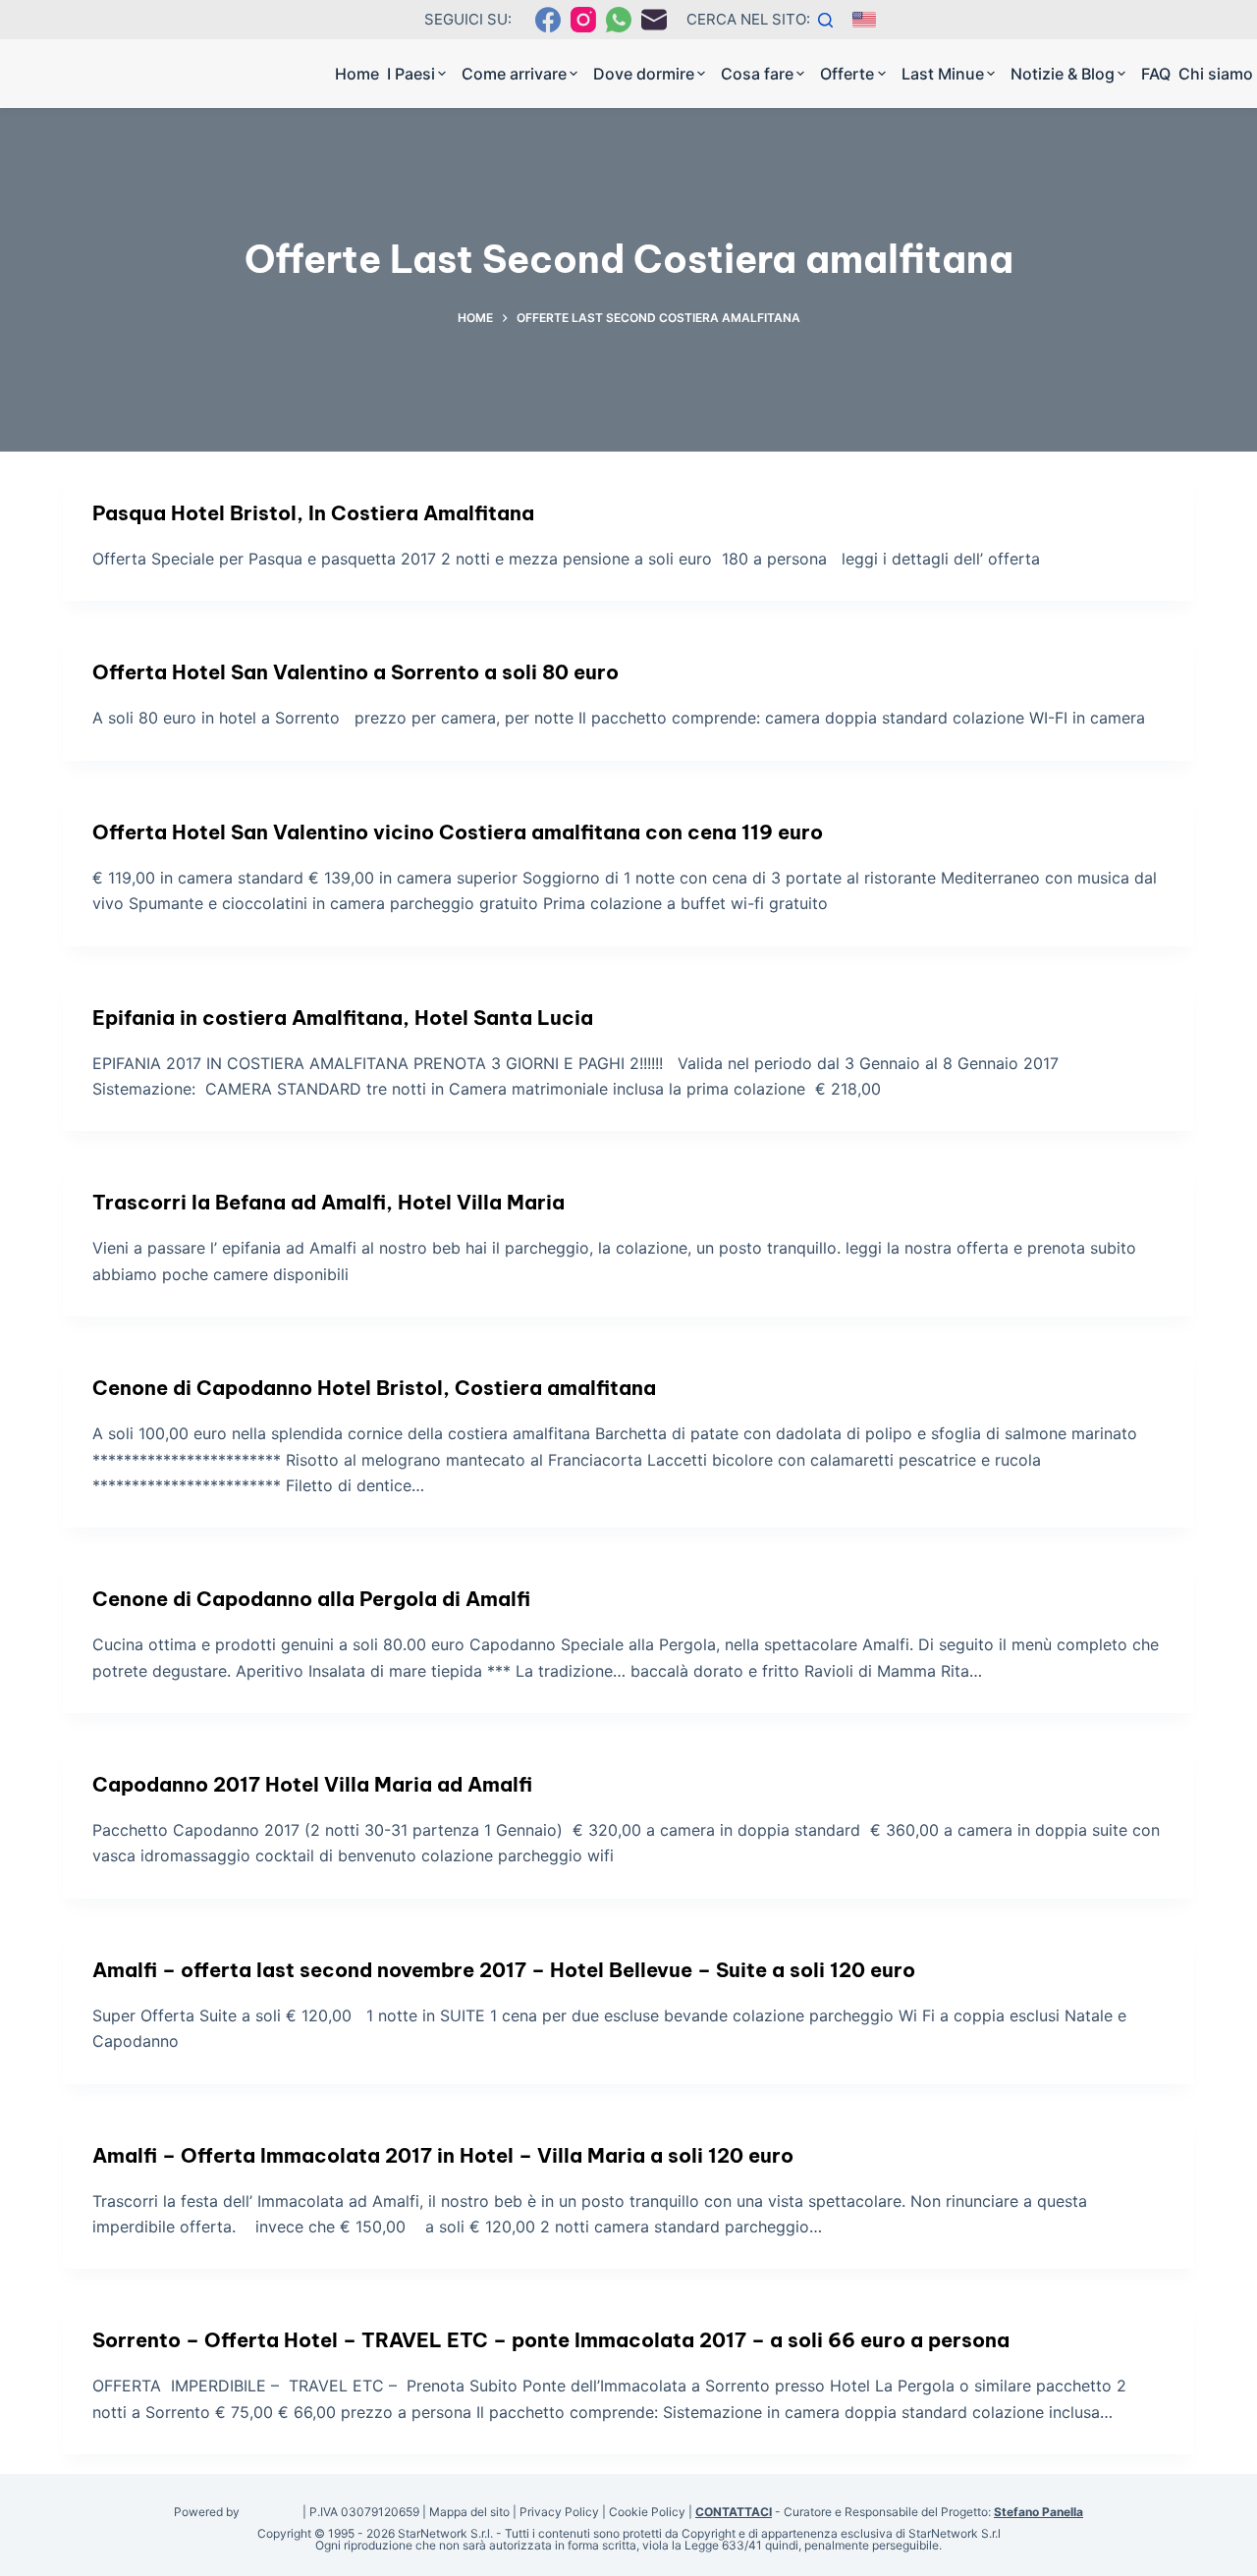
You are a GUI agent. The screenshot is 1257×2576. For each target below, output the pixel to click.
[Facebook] (548, 20)
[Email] (654, 20)
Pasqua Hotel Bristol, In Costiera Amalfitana (313, 513)
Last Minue (943, 74)
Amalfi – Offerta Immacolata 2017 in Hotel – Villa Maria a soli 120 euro (443, 2155)
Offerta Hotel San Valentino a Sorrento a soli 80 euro (355, 672)
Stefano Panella (1038, 2512)
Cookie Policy (647, 2512)
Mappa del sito (469, 2512)
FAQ (1156, 74)
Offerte (847, 74)
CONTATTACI (734, 2512)
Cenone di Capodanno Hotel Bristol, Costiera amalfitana (374, 1388)
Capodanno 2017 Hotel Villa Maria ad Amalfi (312, 1784)
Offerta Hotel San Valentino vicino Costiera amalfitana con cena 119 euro (458, 832)
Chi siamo (1216, 74)
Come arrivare (514, 74)
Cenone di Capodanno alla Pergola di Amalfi (311, 1599)
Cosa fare (757, 74)
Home (357, 74)
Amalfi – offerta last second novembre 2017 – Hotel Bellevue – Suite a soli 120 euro (504, 1970)
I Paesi (411, 74)
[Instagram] (583, 20)
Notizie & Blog (1063, 74)
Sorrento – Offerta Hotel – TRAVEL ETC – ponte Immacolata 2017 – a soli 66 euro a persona (551, 2340)
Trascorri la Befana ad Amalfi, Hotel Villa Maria (328, 1202)
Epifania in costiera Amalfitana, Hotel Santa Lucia (343, 1018)
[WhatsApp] (619, 20)
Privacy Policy (559, 2512)
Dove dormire (644, 74)
